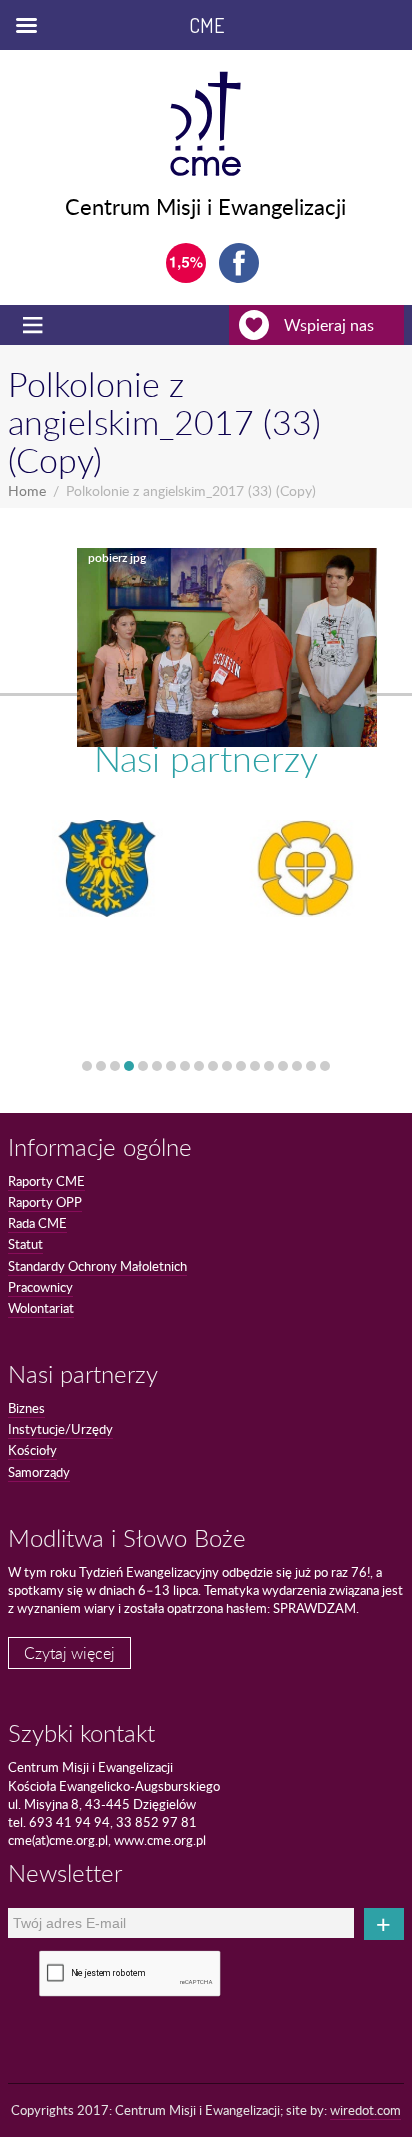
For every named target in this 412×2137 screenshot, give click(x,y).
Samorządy (39, 1472)
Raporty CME (46, 1181)
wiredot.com (365, 2110)
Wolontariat (41, 1308)
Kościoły (32, 1450)
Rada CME (37, 1223)
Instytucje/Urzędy (60, 1429)
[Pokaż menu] (35, 325)
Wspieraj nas (329, 325)
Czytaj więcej (69, 1653)
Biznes (26, 1408)
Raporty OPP (45, 1202)
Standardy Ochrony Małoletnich (97, 1266)
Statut (25, 1244)
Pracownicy (40, 1287)
